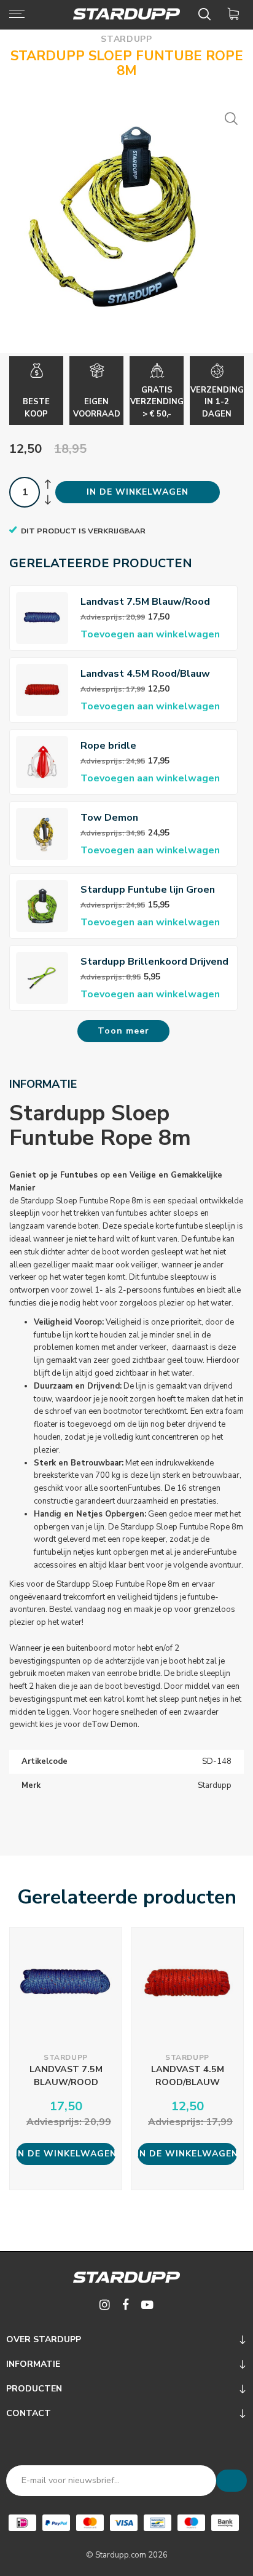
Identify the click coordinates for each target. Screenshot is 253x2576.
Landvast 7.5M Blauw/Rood (145, 602)
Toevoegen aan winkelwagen (150, 634)
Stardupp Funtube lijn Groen (148, 890)
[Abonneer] (232, 2481)
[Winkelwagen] (235, 14)
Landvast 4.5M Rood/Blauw (145, 674)
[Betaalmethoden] (22, 2523)
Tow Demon (109, 818)
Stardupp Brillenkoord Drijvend (154, 962)
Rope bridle (108, 746)
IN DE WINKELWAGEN (138, 492)
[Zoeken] (207, 14)
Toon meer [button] (123, 1031)
